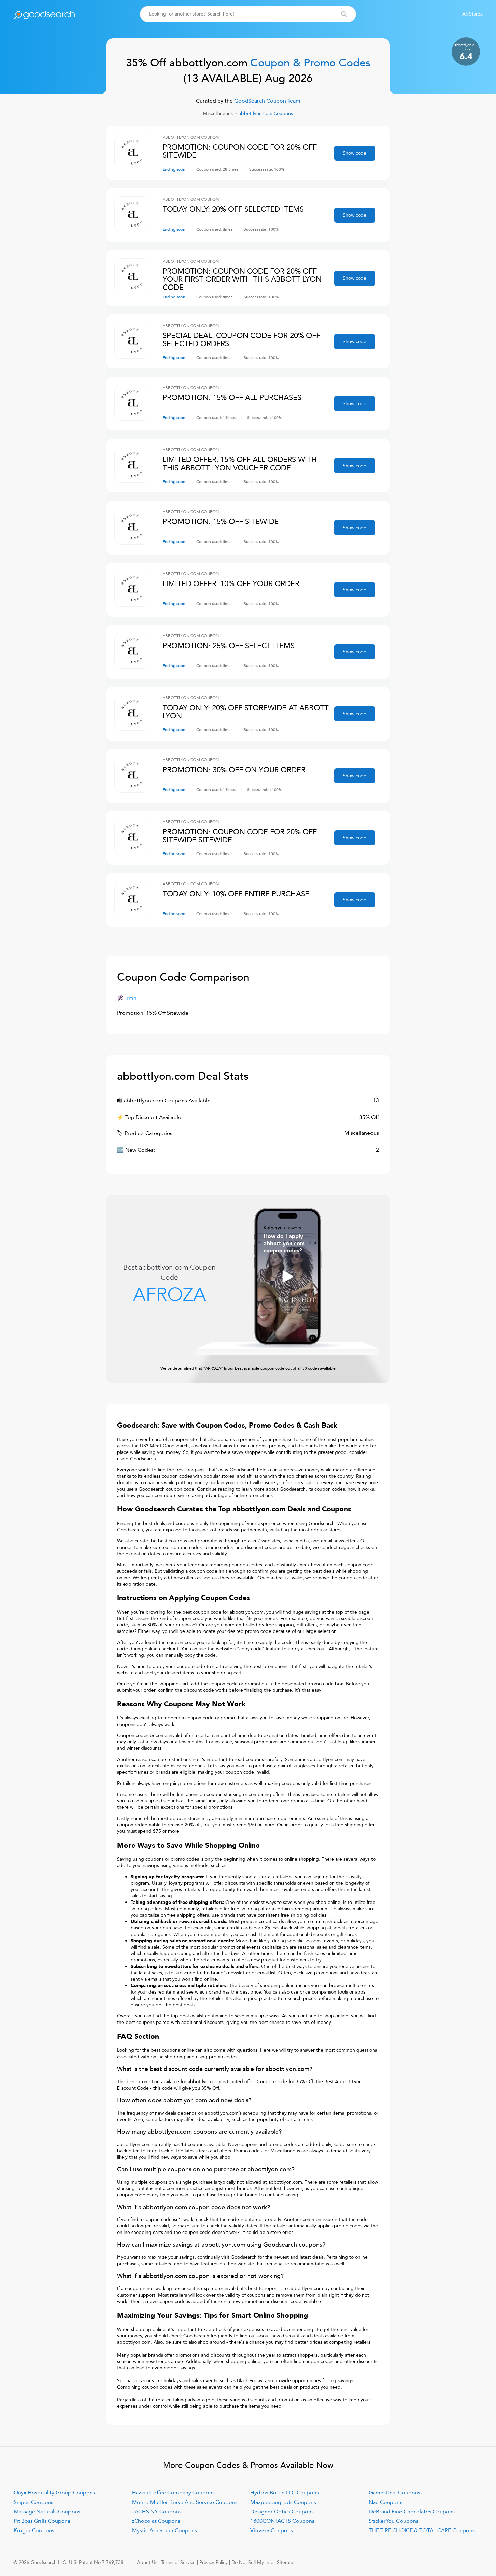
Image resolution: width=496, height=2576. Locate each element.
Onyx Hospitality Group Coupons (54, 2493)
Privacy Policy (214, 2562)
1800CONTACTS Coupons (282, 2521)
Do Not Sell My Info (252, 2562)
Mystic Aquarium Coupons (164, 2530)
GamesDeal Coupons (395, 2493)
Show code (355, 153)
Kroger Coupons (34, 2530)
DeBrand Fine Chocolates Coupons (412, 2512)
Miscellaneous (218, 113)
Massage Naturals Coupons (47, 2512)
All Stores (472, 14)
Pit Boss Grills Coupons (42, 2521)
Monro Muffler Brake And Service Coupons (185, 2502)
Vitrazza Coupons (272, 2530)
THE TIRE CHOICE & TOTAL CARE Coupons (422, 2530)
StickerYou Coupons (394, 2521)
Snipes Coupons (33, 2502)
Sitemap (286, 2562)
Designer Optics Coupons (282, 2512)
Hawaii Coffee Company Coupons (173, 2493)
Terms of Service (178, 2562)
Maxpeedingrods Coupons (283, 2502)
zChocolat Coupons (156, 2521)
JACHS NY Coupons (157, 2512)
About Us (147, 2562)
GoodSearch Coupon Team (267, 101)
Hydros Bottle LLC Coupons (285, 2493)
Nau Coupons (385, 2502)
